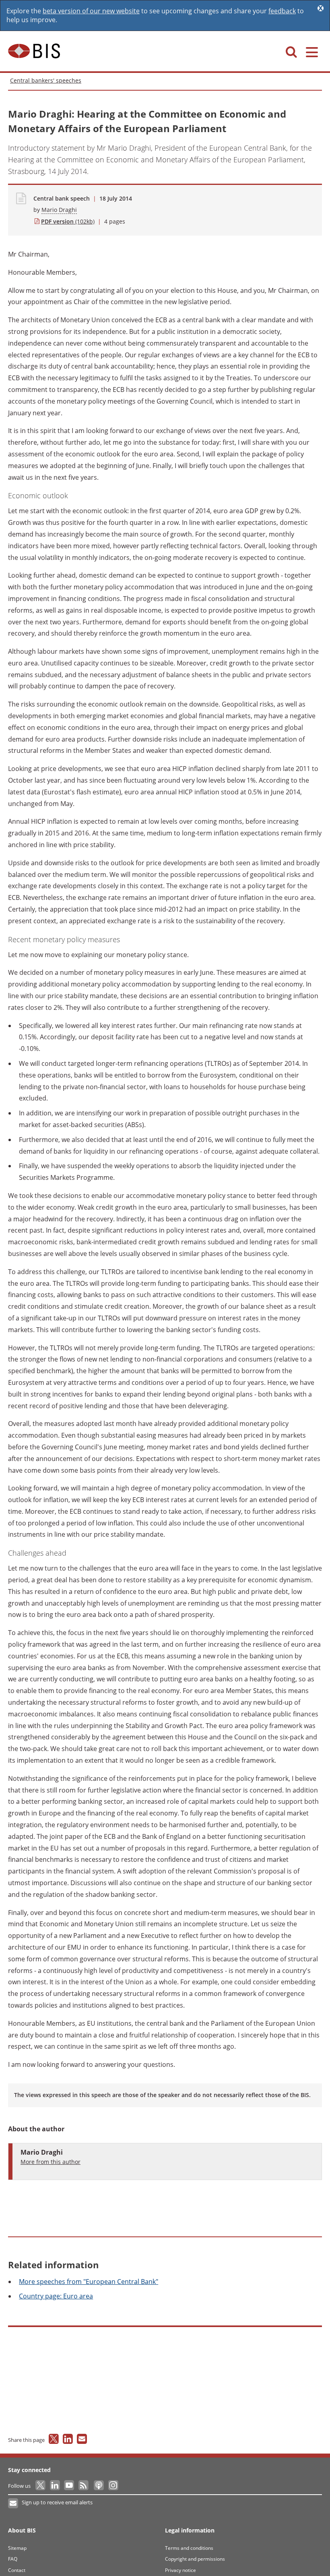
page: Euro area (56, 2296)
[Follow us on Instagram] (113, 2486)
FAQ (13, 2559)
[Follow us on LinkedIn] (55, 2486)
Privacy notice (180, 2570)
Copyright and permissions (195, 2559)
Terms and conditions (189, 2548)
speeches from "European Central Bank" (89, 2282)
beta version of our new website (91, 11)
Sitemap (17, 2548)
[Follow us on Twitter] (41, 2486)
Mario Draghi (59, 210)
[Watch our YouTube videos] (70, 2486)
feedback (282, 11)
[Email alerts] (13, 2503)
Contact (17, 2570)
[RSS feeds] (84, 2486)
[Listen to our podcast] (98, 2486)
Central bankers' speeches (46, 80)
